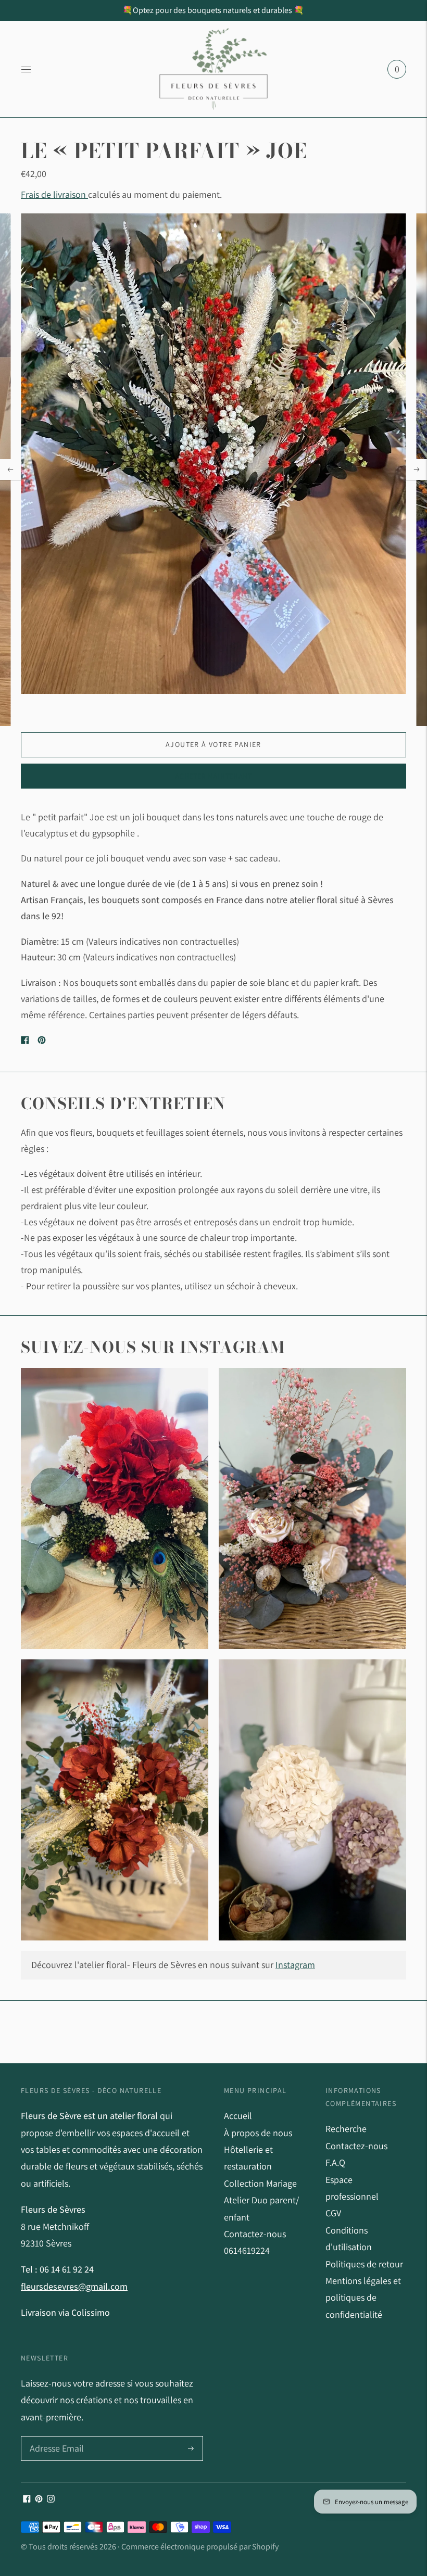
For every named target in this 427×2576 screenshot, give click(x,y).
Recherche (346, 2129)
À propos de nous (258, 2133)
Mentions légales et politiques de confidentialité (363, 2298)
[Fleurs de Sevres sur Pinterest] (39, 2499)
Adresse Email (55, 2437)
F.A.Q (335, 2162)
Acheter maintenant (213, 776)
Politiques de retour (364, 2264)
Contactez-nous (356, 2146)
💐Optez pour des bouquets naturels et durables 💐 (213, 10)
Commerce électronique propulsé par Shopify (200, 2547)
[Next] (417, 469)
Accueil (238, 2116)
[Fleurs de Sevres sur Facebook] (27, 2499)
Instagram (295, 1965)
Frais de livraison (54, 194)
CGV (333, 2213)
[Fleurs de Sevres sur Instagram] (51, 2499)
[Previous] (10, 469)
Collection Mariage (260, 2183)
